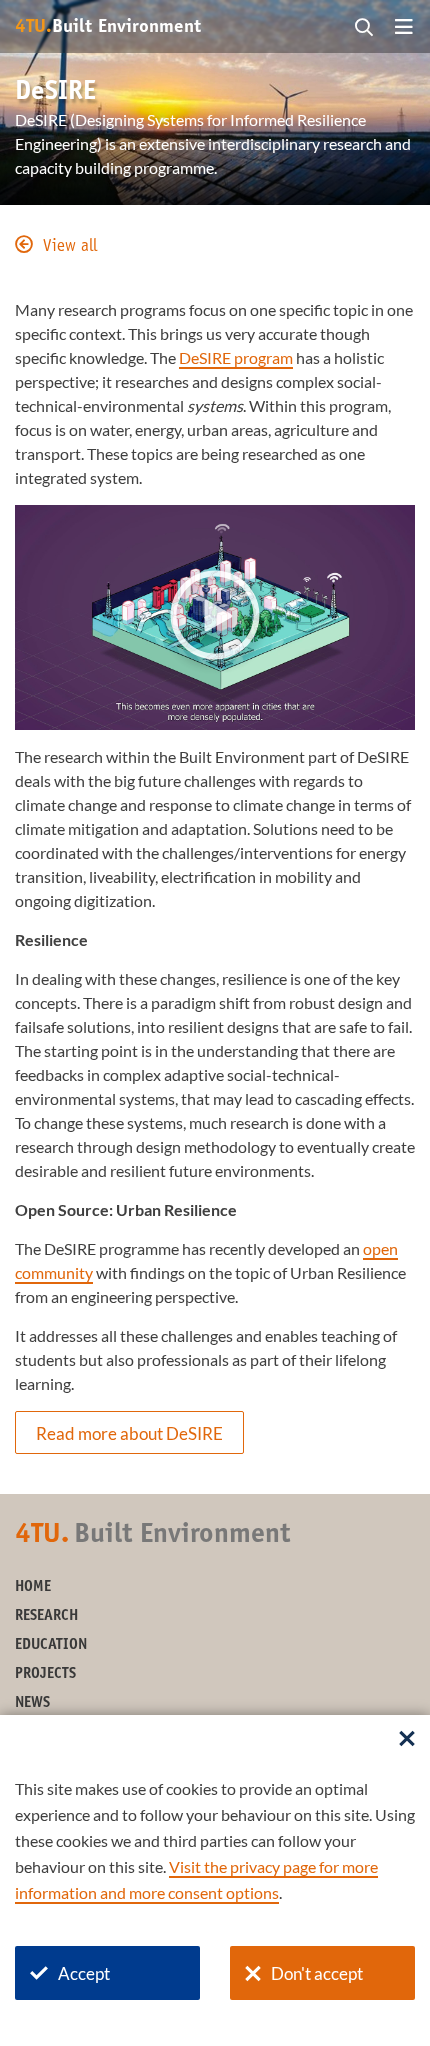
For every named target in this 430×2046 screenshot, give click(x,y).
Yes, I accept (215, 633)
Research (46, 1616)
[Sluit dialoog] (407, 1740)
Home (33, 1587)
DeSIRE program (236, 357)
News (32, 1703)
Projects (45, 1674)
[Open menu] (404, 28)
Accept (84, 1973)
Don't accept (317, 1973)
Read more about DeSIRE (129, 1433)
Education (51, 1645)
